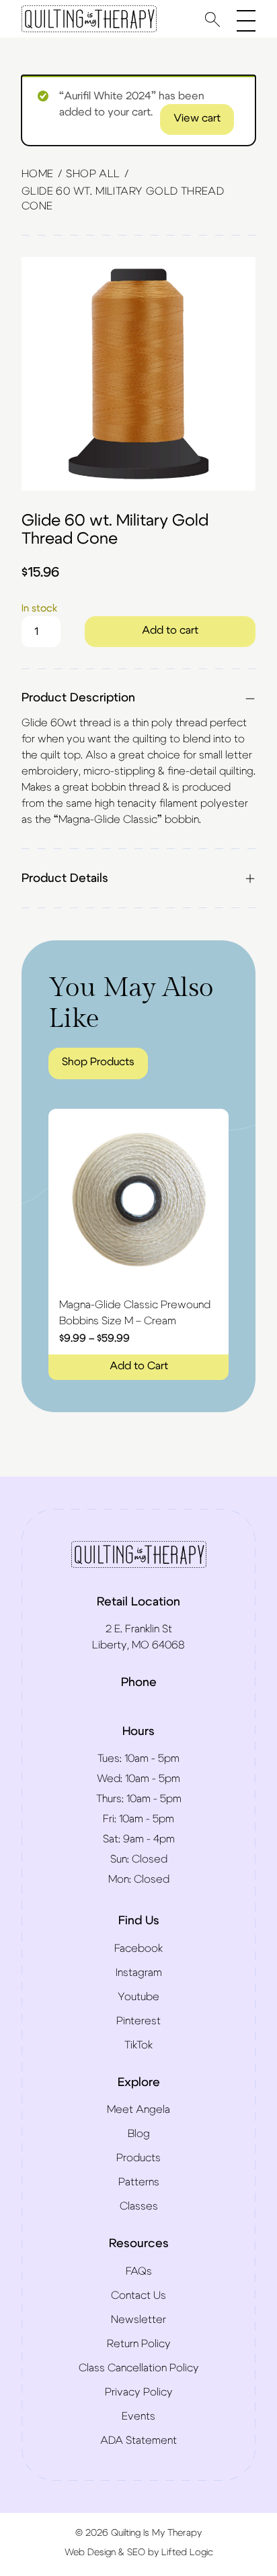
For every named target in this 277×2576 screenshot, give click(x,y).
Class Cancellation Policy (139, 2368)
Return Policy (139, 2344)
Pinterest (138, 2021)
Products (138, 2158)
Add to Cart (139, 1366)
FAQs (139, 2271)
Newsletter (138, 2320)
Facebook (138, 1948)
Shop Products (98, 1062)
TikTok (138, 2045)
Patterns (139, 2182)
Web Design (90, 2553)
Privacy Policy (139, 2392)
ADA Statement (138, 2440)
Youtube (138, 1997)
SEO (136, 2553)
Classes (139, 2206)
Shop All (93, 174)
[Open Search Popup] (212, 19)
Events (138, 2416)
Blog (139, 2134)
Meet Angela (138, 2110)
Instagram (139, 1973)
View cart (197, 118)
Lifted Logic (187, 2553)
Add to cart (170, 630)
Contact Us (138, 2295)
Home (38, 174)
